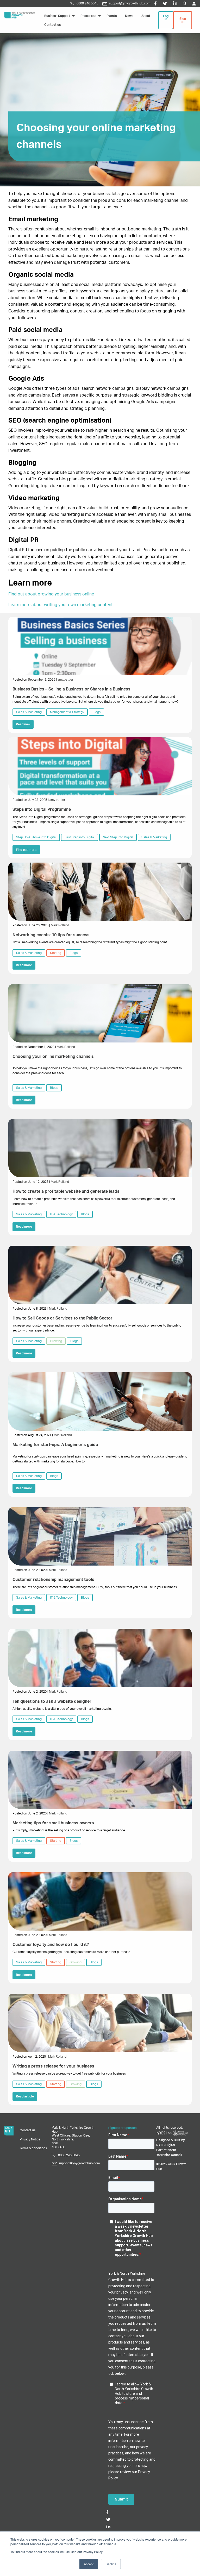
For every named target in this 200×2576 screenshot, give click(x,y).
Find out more (26, 850)
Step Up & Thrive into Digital (36, 837)
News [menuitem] (129, 16)
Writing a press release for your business (53, 2066)
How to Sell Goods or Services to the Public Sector (63, 1318)
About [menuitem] (146, 16)
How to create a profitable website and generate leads (66, 1191)
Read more (24, 965)
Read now (23, 724)
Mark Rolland (60, 925)
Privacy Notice (30, 2139)
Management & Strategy (67, 712)
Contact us (28, 2130)
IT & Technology (61, 1214)
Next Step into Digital (118, 837)
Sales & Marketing (29, 712)
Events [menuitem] (112, 16)
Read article (25, 2096)
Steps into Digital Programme (42, 809)
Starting (56, 953)
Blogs (96, 712)
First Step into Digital (80, 837)
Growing (56, 1341)
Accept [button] (89, 2564)
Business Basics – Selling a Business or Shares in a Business (71, 689)
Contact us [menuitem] (52, 25)
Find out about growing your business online (51, 594)
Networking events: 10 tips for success (51, 935)
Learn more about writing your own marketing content (61, 605)
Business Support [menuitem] (57, 16)
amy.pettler (65, 680)
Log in (166, 18)
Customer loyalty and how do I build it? (51, 1945)
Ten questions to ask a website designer (52, 1701)
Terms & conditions (33, 2148)
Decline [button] (111, 2564)
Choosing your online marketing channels (53, 1057)
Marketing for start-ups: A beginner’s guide (55, 1445)
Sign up (183, 20)
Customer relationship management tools (53, 1580)
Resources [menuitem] (88, 16)
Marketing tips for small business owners (53, 1823)
